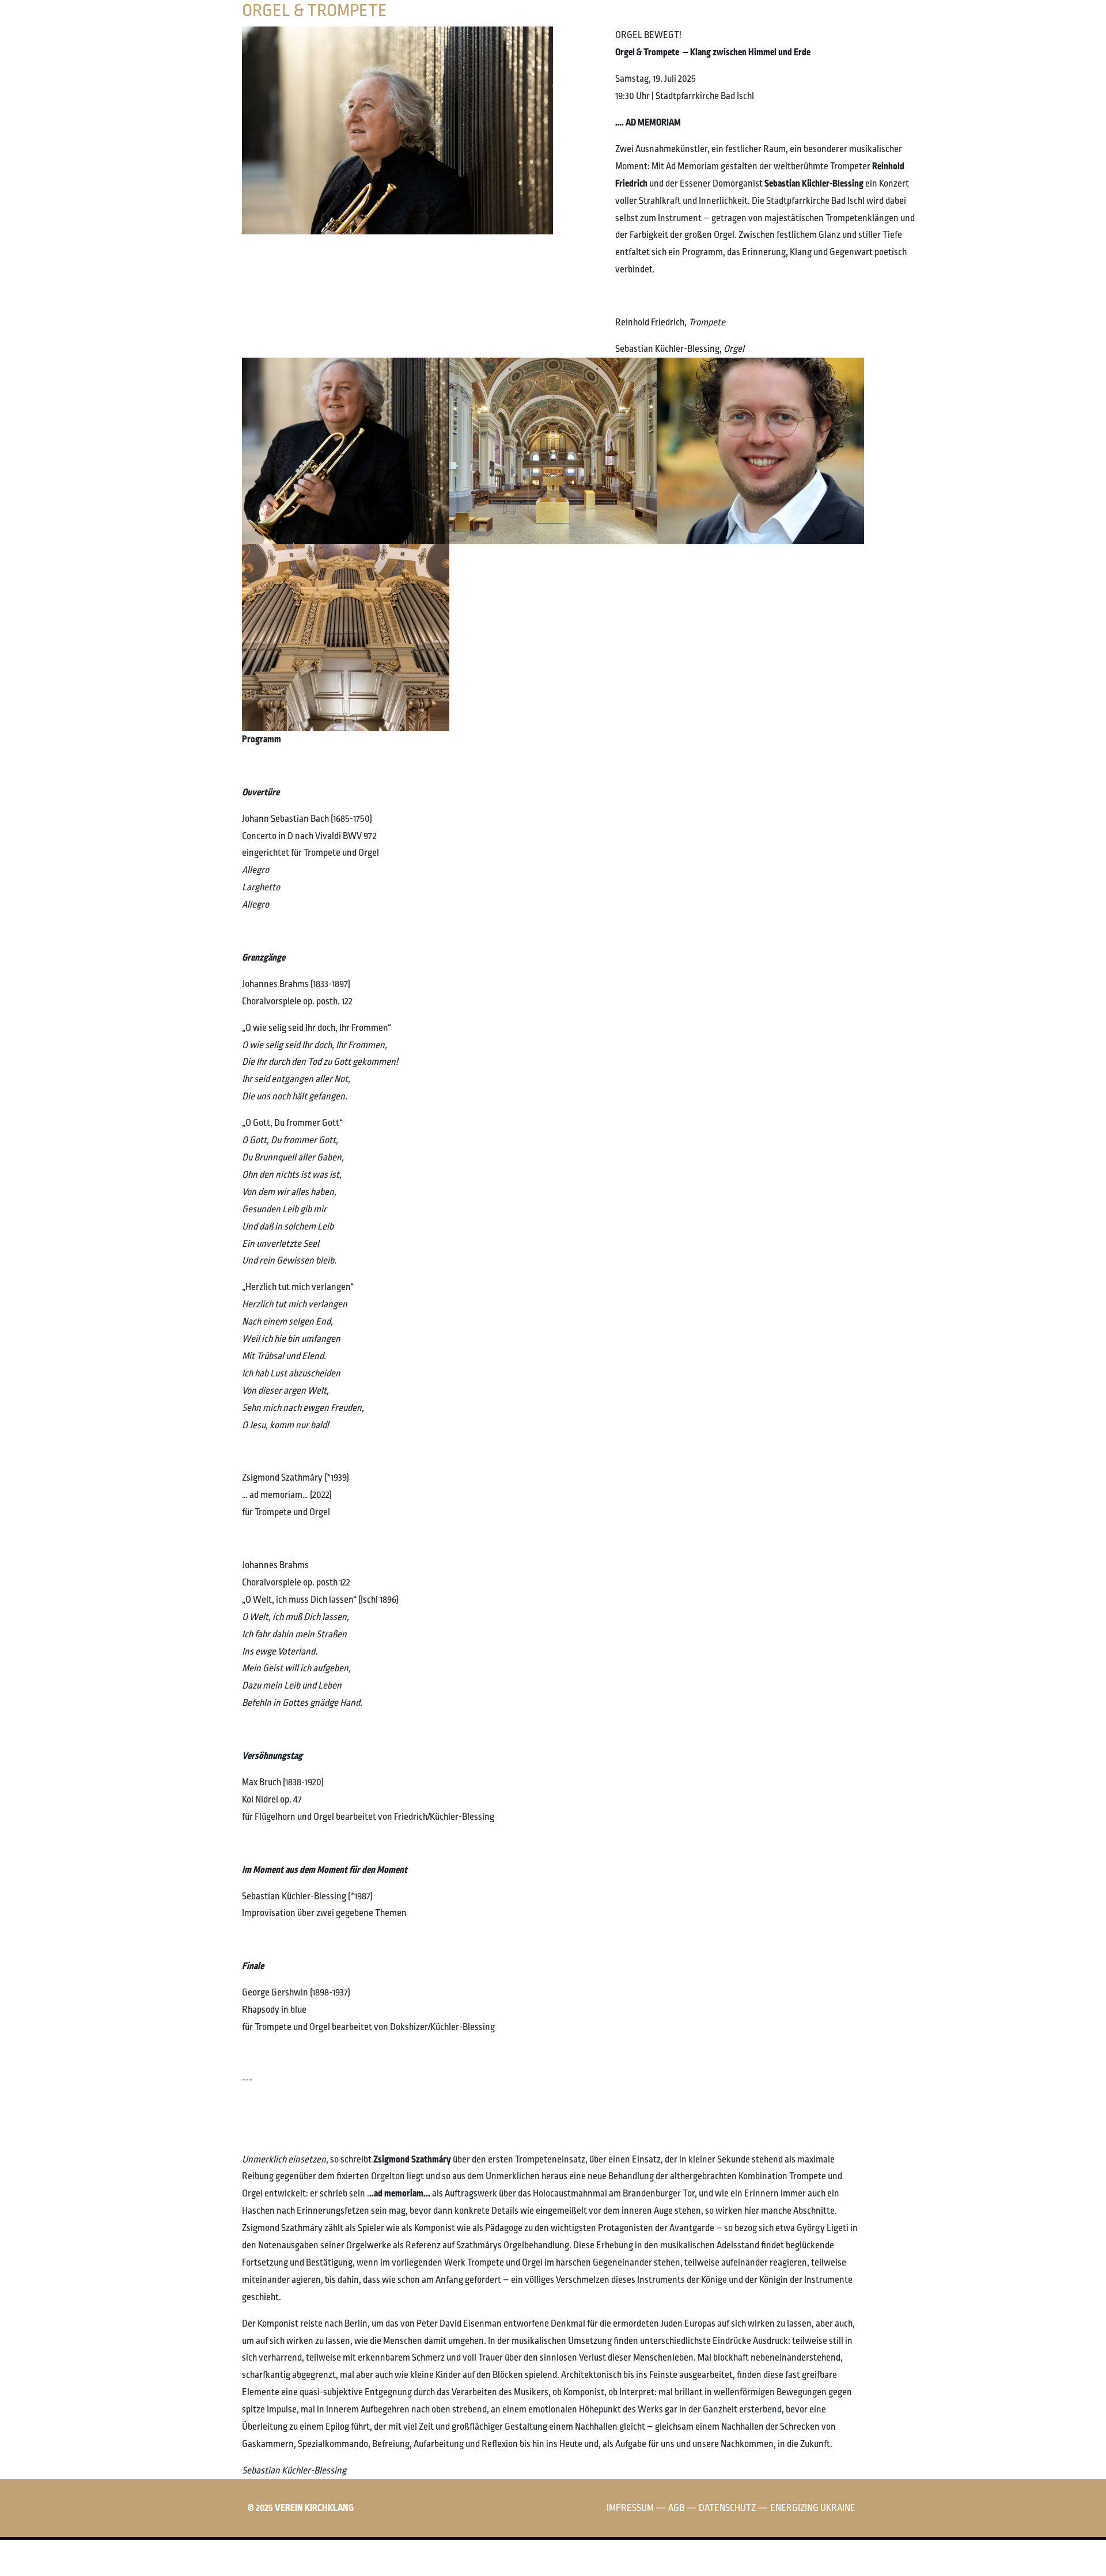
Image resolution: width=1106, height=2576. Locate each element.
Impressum (630, 2508)
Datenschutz (727, 2508)
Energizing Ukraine (813, 2508)
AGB (676, 2508)
